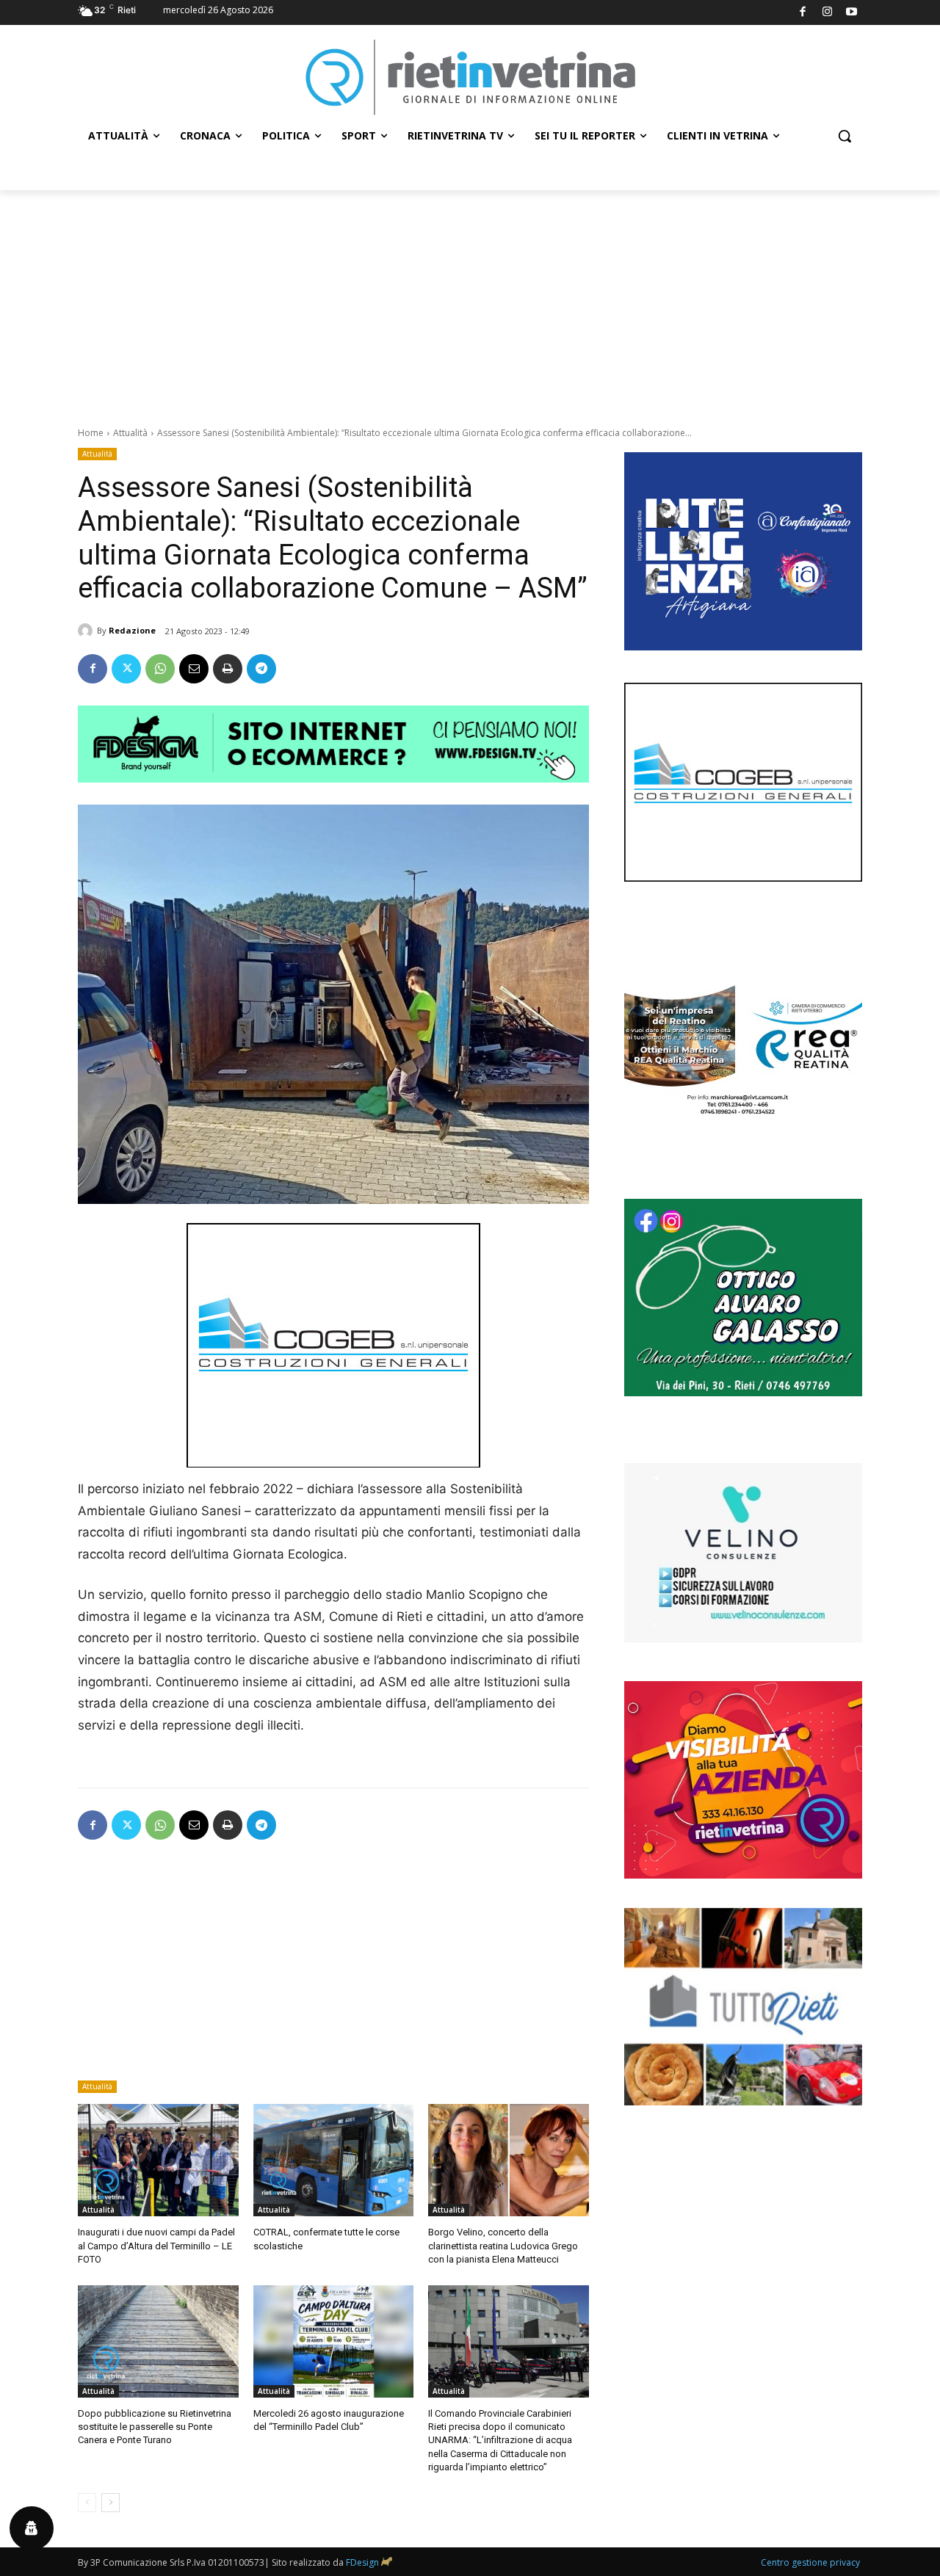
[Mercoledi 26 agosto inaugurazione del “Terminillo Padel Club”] (334, 2341)
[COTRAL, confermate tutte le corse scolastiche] (334, 2160)
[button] (845, 136)
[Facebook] (803, 13)
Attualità (130, 433)
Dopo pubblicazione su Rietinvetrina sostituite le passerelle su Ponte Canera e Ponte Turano (155, 2427)
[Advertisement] (470, 300)
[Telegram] (261, 669)
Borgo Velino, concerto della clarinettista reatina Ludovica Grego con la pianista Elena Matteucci (503, 2245)
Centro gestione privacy (810, 2562)
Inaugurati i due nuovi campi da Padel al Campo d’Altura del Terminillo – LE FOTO (156, 2245)
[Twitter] (126, 669)
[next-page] (111, 2503)
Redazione (132, 630)
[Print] (228, 669)
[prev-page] (87, 2503)
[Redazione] (87, 631)
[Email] (194, 669)
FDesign (362, 2562)
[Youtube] (852, 13)
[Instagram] (827, 13)
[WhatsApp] (160, 669)
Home (91, 433)
